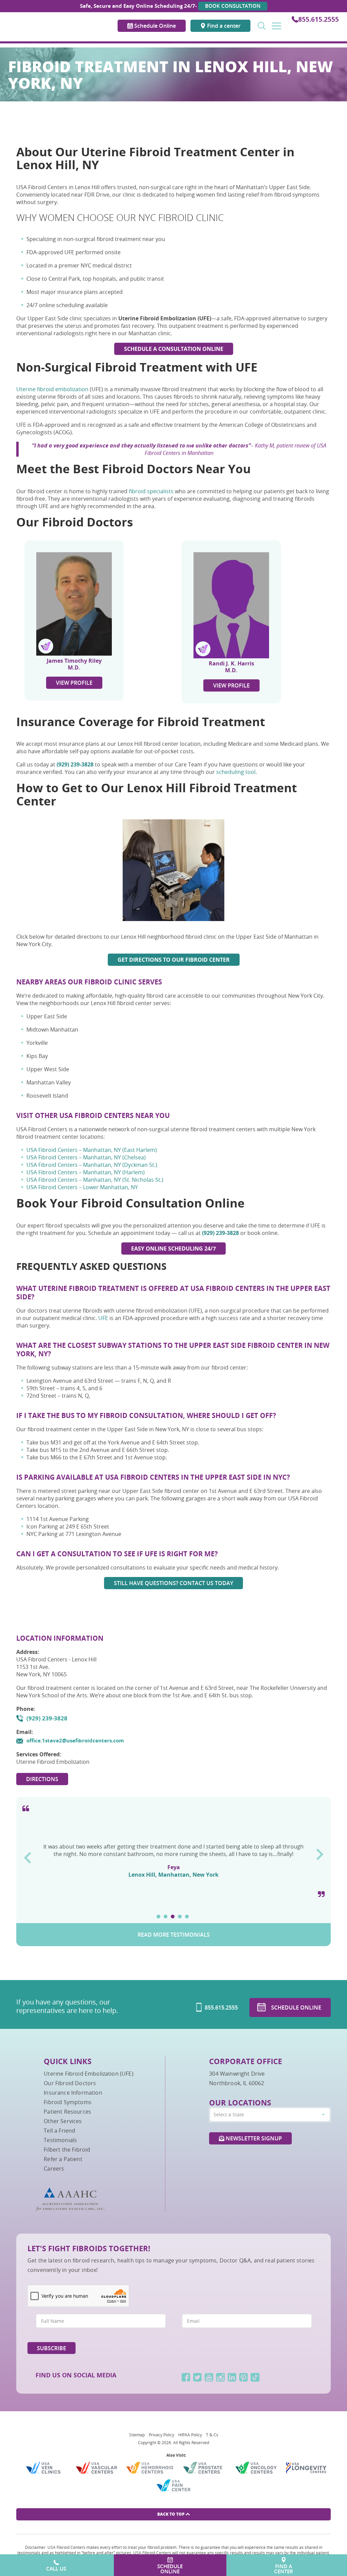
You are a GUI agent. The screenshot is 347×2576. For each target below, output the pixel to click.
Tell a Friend (59, 2131)
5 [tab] (187, 1916)
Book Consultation (233, 6)
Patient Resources (67, 2112)
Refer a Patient (63, 2159)
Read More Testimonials (174, 1935)
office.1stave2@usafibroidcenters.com (75, 1741)
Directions (42, 1779)
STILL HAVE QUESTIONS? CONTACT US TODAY (173, 1583)
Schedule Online (154, 26)
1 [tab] (158, 1916)
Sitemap (137, 2435)
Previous (27, 1855)
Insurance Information (73, 2093)
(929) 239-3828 (47, 1718)
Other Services (63, 2121)
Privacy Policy (161, 2435)
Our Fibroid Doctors (70, 2083)
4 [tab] (180, 1916)
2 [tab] (166, 1916)
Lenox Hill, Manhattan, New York (173, 1887)
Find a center (223, 26)
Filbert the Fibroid (67, 2150)
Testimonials (60, 2140)
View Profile (74, 683)
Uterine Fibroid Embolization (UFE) (88, 2074)
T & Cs (212, 2435)
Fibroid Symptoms (68, 2102)
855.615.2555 (319, 19)
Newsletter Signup (253, 2138)
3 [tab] (173, 1916)
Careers (54, 2169)
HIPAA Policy (190, 2435)
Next (320, 1852)
